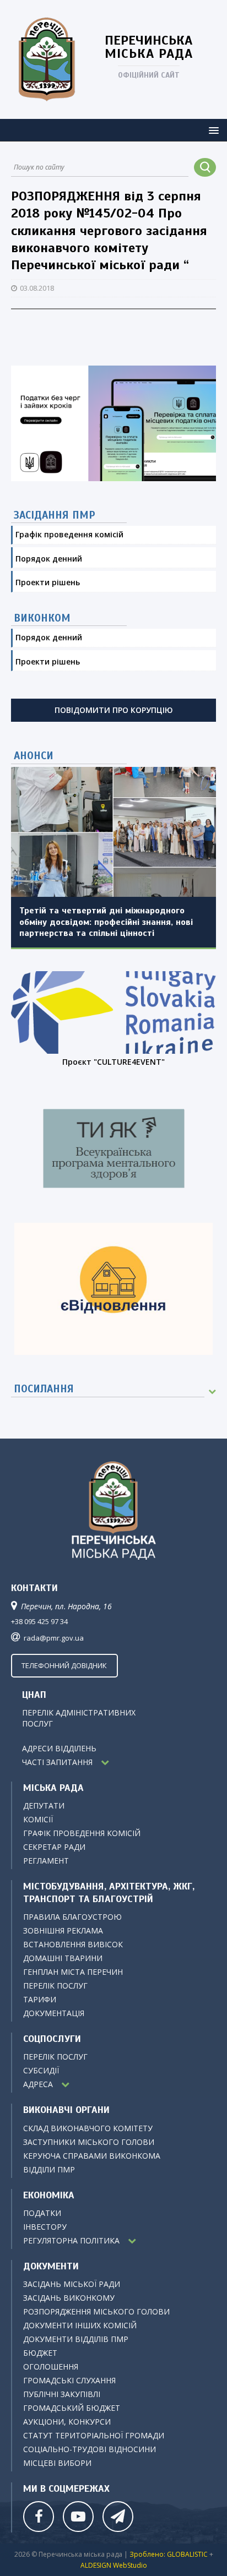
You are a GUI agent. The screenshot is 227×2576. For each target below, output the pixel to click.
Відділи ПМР (49, 2169)
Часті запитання (57, 1762)
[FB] (37, 2515)
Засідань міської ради (72, 2284)
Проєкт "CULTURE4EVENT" (113, 1062)
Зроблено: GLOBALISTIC (169, 2554)
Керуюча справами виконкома (92, 2156)
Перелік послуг (55, 1986)
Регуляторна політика (71, 2240)
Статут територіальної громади (94, 2435)
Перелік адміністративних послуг (119, 1723)
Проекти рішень (48, 582)
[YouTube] (77, 2515)
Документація (54, 2013)
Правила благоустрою (72, 1917)
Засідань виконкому (69, 2298)
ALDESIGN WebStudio (114, 2565)
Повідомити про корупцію (114, 710)
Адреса (38, 2084)
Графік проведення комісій (69, 534)
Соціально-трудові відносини (90, 2449)
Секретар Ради (54, 1847)
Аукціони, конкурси (67, 2422)
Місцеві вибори (57, 2463)
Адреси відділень (59, 1748)
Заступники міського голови (89, 2142)
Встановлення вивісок (73, 1944)
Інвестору (45, 2227)
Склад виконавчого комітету (88, 2128)
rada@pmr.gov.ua (54, 1638)
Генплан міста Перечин (73, 1972)
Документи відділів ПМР (76, 2339)
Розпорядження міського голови (96, 2311)
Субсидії (41, 2070)
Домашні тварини (63, 1958)
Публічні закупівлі (62, 2394)
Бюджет (40, 2353)
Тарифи (40, 1999)
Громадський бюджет (72, 2408)
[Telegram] (117, 2515)
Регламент (46, 1861)
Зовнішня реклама (63, 1930)
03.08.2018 (37, 288)
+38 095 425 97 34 (39, 1621)
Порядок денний (49, 559)
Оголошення (51, 2367)
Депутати (44, 1806)
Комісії (38, 1819)
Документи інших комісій (80, 2325)
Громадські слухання (69, 2380)
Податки (42, 2213)
